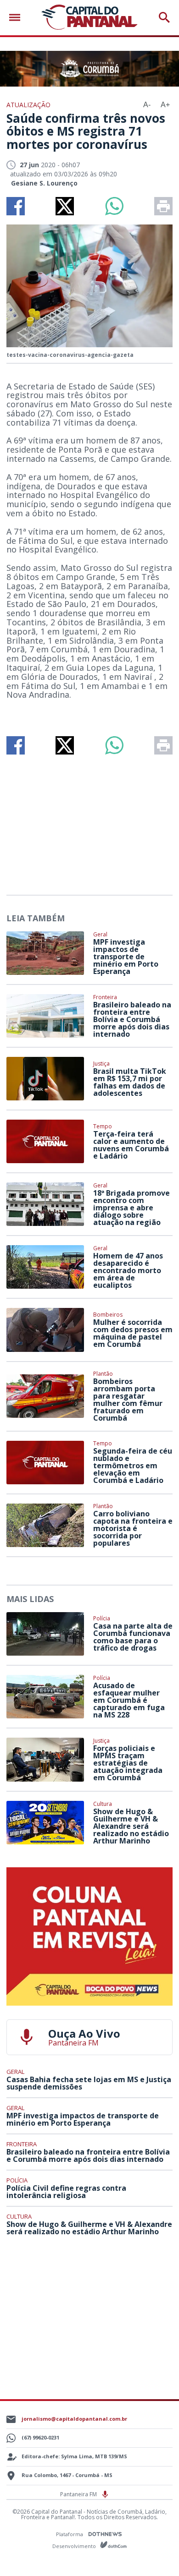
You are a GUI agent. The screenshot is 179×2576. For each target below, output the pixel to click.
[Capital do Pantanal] (89, 18)
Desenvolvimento (75, 2546)
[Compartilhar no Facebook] (16, 206)
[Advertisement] (89, 821)
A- (147, 105)
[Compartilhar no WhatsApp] (114, 206)
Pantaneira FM (79, 2494)
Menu (17, 18)
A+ (165, 105)
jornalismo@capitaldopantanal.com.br (74, 2419)
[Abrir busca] (164, 17)
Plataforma (70, 2534)
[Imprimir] (163, 206)
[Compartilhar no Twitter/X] (65, 206)
